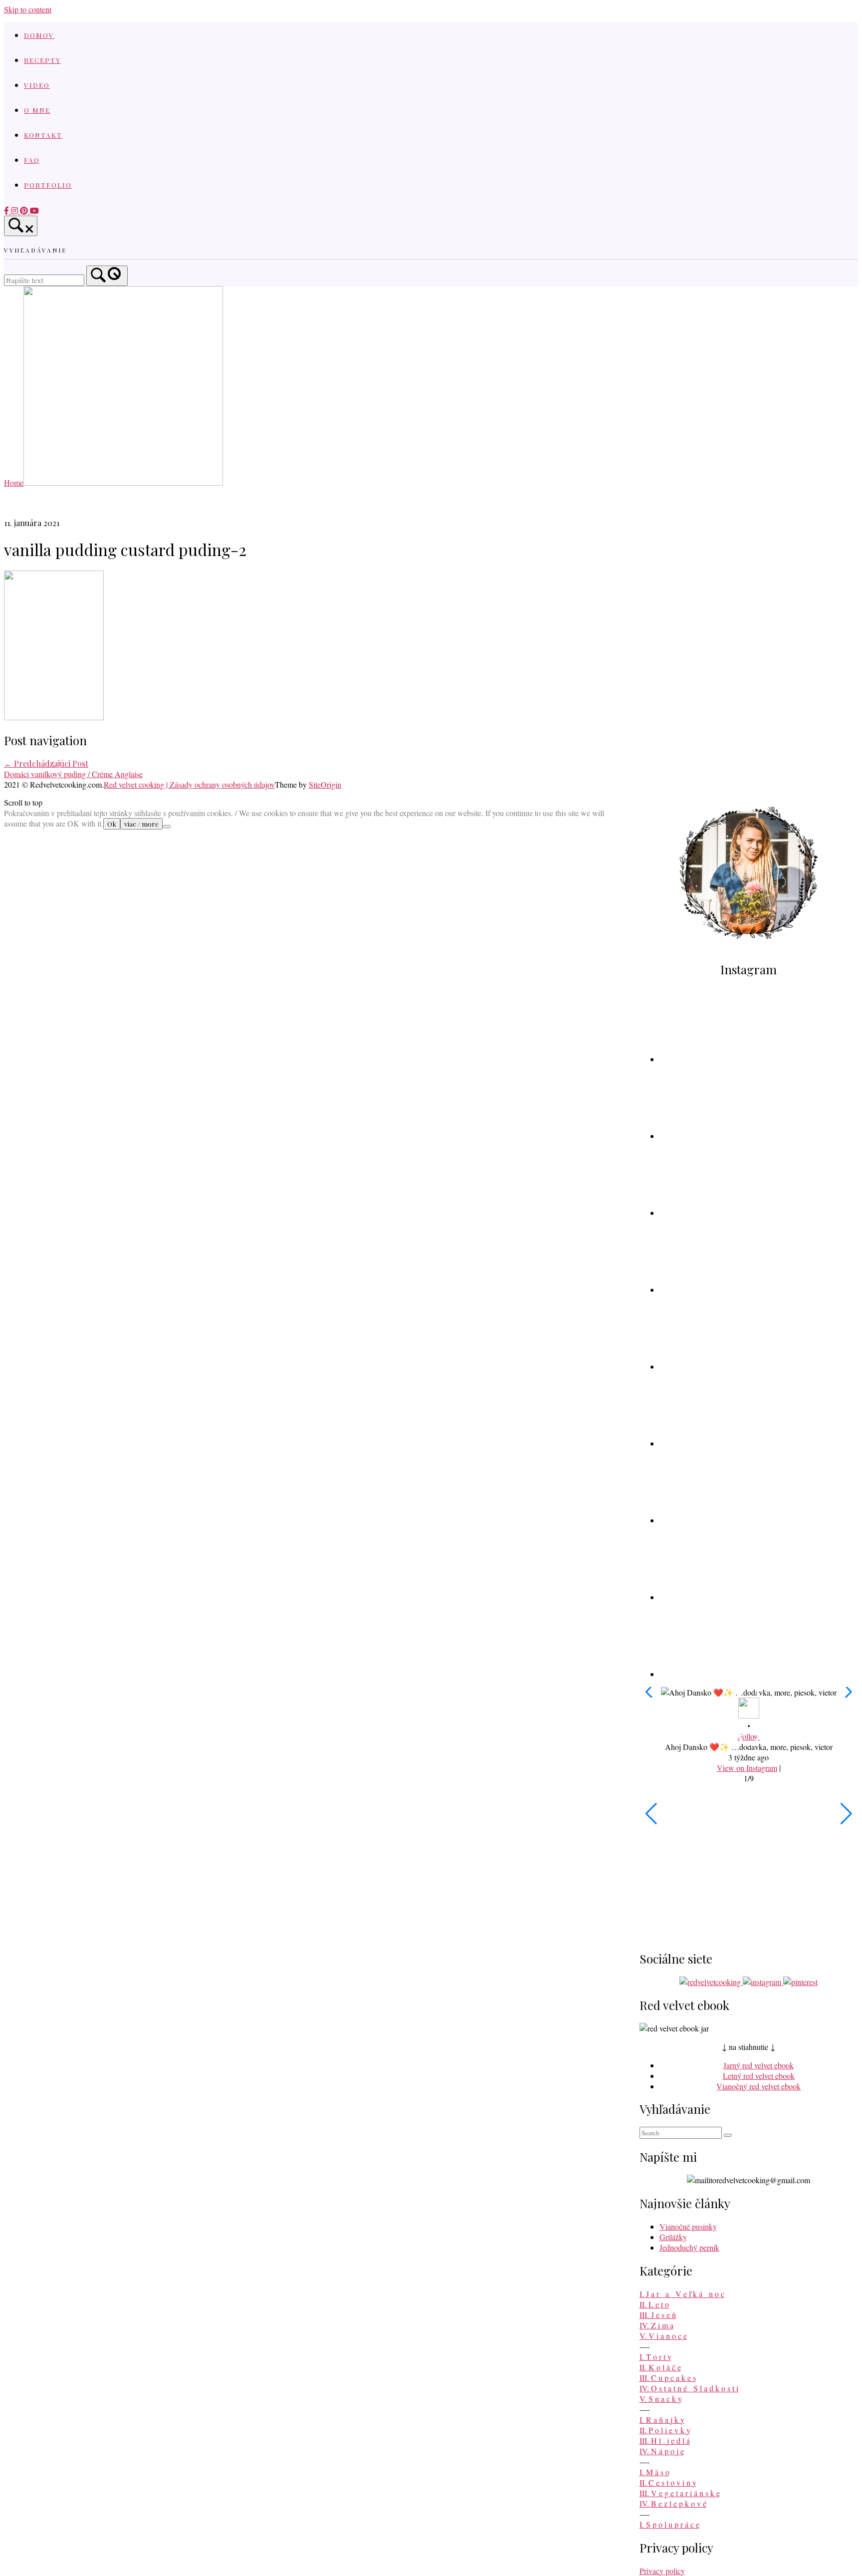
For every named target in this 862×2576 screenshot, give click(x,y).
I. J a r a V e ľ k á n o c (682, 2294)
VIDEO (37, 85)
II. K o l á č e (660, 2367)
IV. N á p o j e (662, 2451)
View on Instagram (747, 1768)
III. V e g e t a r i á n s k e (680, 2493)
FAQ (32, 160)
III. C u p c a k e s (668, 2378)
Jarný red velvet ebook (758, 2065)
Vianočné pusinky (688, 2226)
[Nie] (167, 827)
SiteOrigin (325, 784)
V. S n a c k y (661, 2399)
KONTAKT (43, 135)
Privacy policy (662, 2571)
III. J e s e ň (658, 2315)
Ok (112, 824)
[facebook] (7, 210)
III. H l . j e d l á (665, 2440)
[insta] (15, 210)
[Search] (107, 276)
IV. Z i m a (656, 2325)
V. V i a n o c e (663, 2336)
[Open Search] (21, 226)
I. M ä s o (654, 2472)
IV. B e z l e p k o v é (673, 2503)
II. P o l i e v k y (665, 2430)
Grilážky (673, 2237)
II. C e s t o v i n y (668, 2482)
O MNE (37, 110)
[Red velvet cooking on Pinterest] (25, 210)
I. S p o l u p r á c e (669, 2524)
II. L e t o (654, 2304)
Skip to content (28, 9)
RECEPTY (42, 60)
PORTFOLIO (48, 185)
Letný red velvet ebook (759, 2076)
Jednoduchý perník (689, 2247)
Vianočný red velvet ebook (758, 2086)
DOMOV (39, 35)
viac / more (141, 824)
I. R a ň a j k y (662, 2420)
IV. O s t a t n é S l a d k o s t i (689, 2388)
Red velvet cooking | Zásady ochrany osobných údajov (189, 784)
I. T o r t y (655, 2357)
